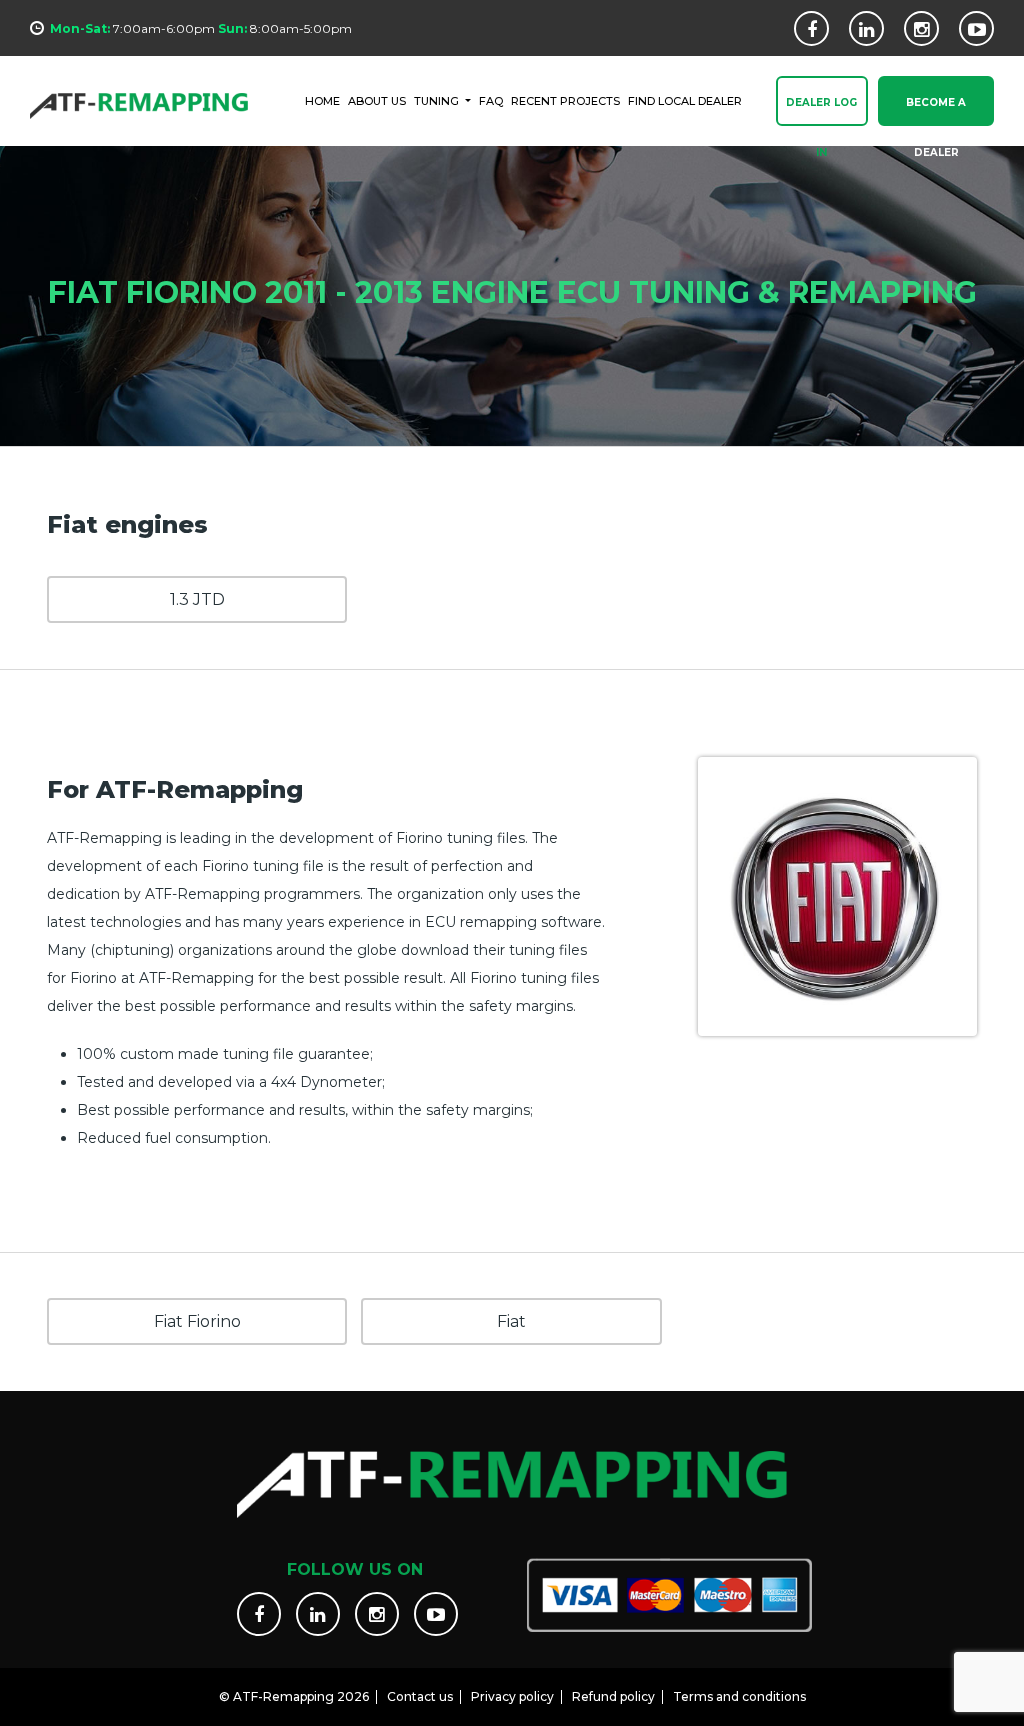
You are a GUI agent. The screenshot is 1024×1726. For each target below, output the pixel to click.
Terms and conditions (739, 1696)
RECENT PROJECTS (565, 101)
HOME (322, 101)
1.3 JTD (197, 599)
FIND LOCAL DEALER (685, 101)
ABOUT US (377, 101)
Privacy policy (512, 1696)
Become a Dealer (936, 111)
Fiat (511, 1321)
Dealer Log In (821, 111)
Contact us (420, 1696)
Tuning (438, 101)
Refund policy (613, 1696)
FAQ (491, 101)
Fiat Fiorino (197, 1321)
